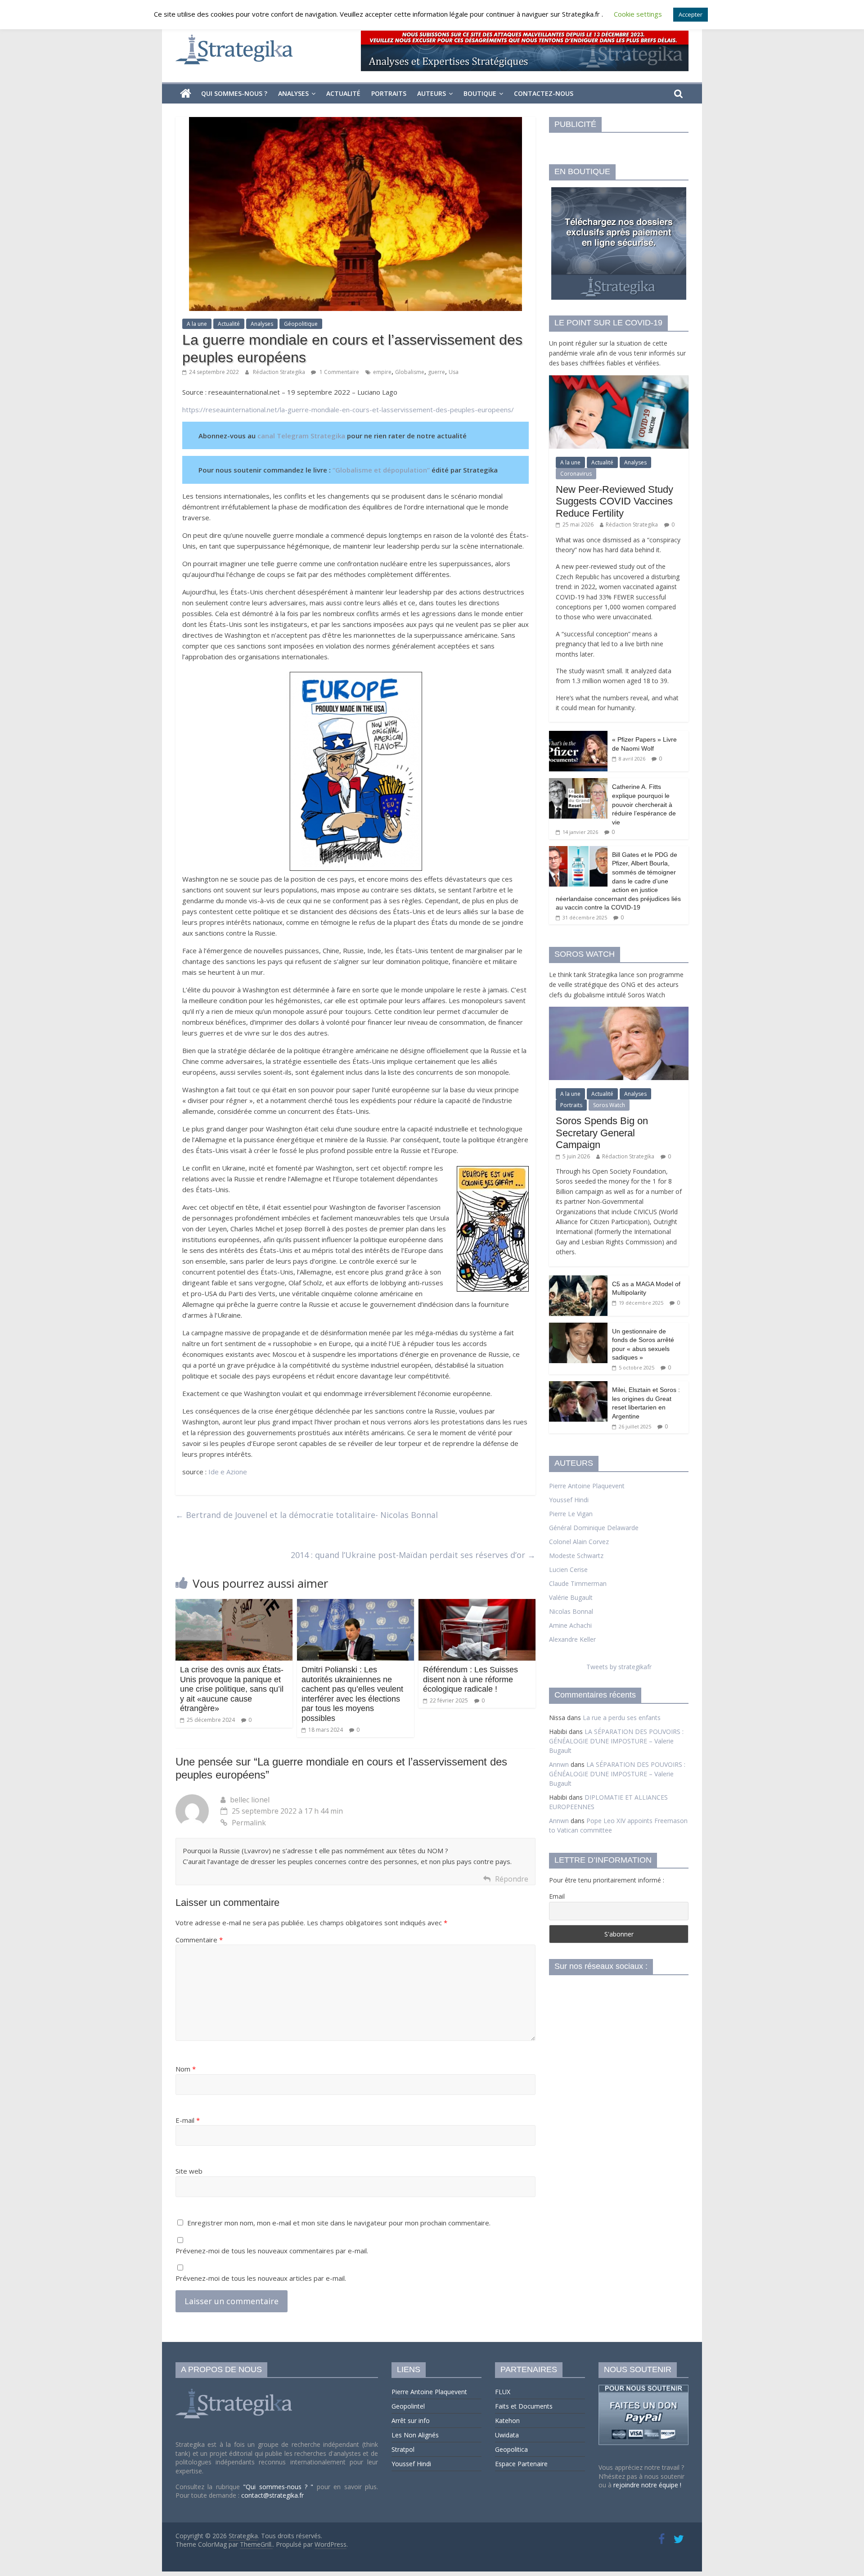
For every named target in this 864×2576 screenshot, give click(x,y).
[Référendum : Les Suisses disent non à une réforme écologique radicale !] (477, 1604)
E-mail (188, 2120)
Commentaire (199, 1940)
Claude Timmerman (578, 1583)
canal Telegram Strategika (301, 436)
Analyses (293, 93)
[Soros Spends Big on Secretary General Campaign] (619, 1011)
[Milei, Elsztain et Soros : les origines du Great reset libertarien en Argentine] (578, 1386)
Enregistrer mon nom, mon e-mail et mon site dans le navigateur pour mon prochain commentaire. (339, 2223)
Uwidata (507, 2435)
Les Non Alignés (415, 2435)
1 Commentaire (339, 372)
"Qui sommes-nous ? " (280, 2487)
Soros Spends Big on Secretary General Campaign (602, 1133)
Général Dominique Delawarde (594, 1528)
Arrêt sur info (411, 2421)
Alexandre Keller (572, 1639)
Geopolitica (511, 2449)
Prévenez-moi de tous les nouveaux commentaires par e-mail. (272, 2251)
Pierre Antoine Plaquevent (587, 1486)
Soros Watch (609, 1105)
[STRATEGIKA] (235, 2389)
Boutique (480, 93)
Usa (454, 372)
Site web (189, 2171)
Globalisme (410, 372)
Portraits (389, 93)
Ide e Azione (228, 1472)
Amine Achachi (570, 1625)
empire (382, 372)
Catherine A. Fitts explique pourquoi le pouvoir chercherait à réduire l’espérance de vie (644, 804)
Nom (186, 2069)
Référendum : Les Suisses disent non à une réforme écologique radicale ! (470, 1679)
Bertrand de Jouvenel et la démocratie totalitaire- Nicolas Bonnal (307, 1515)
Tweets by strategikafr (619, 1667)
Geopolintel (408, 2406)
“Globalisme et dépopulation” (382, 470)
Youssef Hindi (569, 1500)
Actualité (343, 93)
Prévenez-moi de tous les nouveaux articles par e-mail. (261, 2278)
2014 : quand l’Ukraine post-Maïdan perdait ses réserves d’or (413, 1555)
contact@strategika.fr (272, 2495)
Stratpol (403, 2449)
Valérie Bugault (571, 1597)
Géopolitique (301, 324)
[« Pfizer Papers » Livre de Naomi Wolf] (578, 736)
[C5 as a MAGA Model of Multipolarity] (578, 1280)
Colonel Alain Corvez (579, 1542)
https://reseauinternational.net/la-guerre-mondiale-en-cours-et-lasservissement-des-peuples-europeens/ (348, 410)
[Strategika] (186, 94)
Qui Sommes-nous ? (234, 93)
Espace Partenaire (521, 2464)
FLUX (503, 2392)
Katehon (507, 2421)
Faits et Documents (524, 2406)
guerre (436, 372)
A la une (197, 324)
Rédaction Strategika (280, 372)
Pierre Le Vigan (571, 1514)
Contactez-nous (544, 93)
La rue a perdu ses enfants (622, 1718)
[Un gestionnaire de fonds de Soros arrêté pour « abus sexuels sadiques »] (578, 1327)
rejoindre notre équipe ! (647, 2485)
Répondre (512, 1879)
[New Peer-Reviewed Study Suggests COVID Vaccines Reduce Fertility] (619, 380)
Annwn (559, 1764)
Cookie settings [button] (638, 14)
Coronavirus (576, 474)
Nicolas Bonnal (571, 1611)
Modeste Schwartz (576, 1556)
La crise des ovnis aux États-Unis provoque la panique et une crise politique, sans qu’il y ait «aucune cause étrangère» (232, 1689)
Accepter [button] (691, 14)
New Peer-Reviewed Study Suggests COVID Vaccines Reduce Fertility (614, 501)
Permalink (249, 1823)
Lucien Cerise (568, 1569)
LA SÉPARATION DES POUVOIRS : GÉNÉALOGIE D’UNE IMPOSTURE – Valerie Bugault (616, 1741)
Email (557, 1896)
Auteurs (432, 93)
